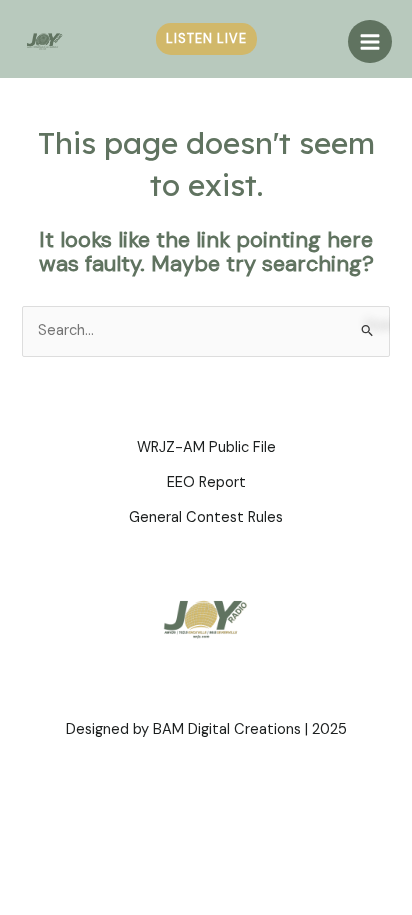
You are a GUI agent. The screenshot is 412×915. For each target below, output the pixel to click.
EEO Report (206, 482)
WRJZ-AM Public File (206, 447)
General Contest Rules (206, 517)
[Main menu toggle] (370, 42)
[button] (206, 39)
